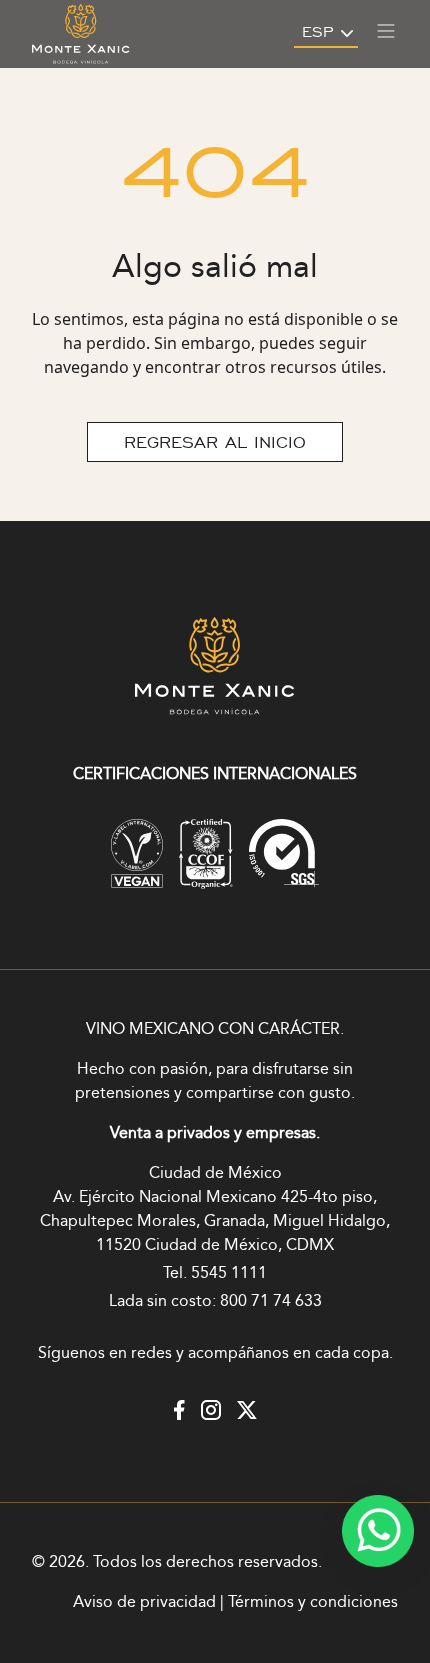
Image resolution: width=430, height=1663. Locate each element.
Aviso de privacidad (144, 1602)
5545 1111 (229, 1273)
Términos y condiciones (313, 1602)
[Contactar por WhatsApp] (378, 1531)
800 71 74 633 (271, 1301)
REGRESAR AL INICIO (215, 442)
